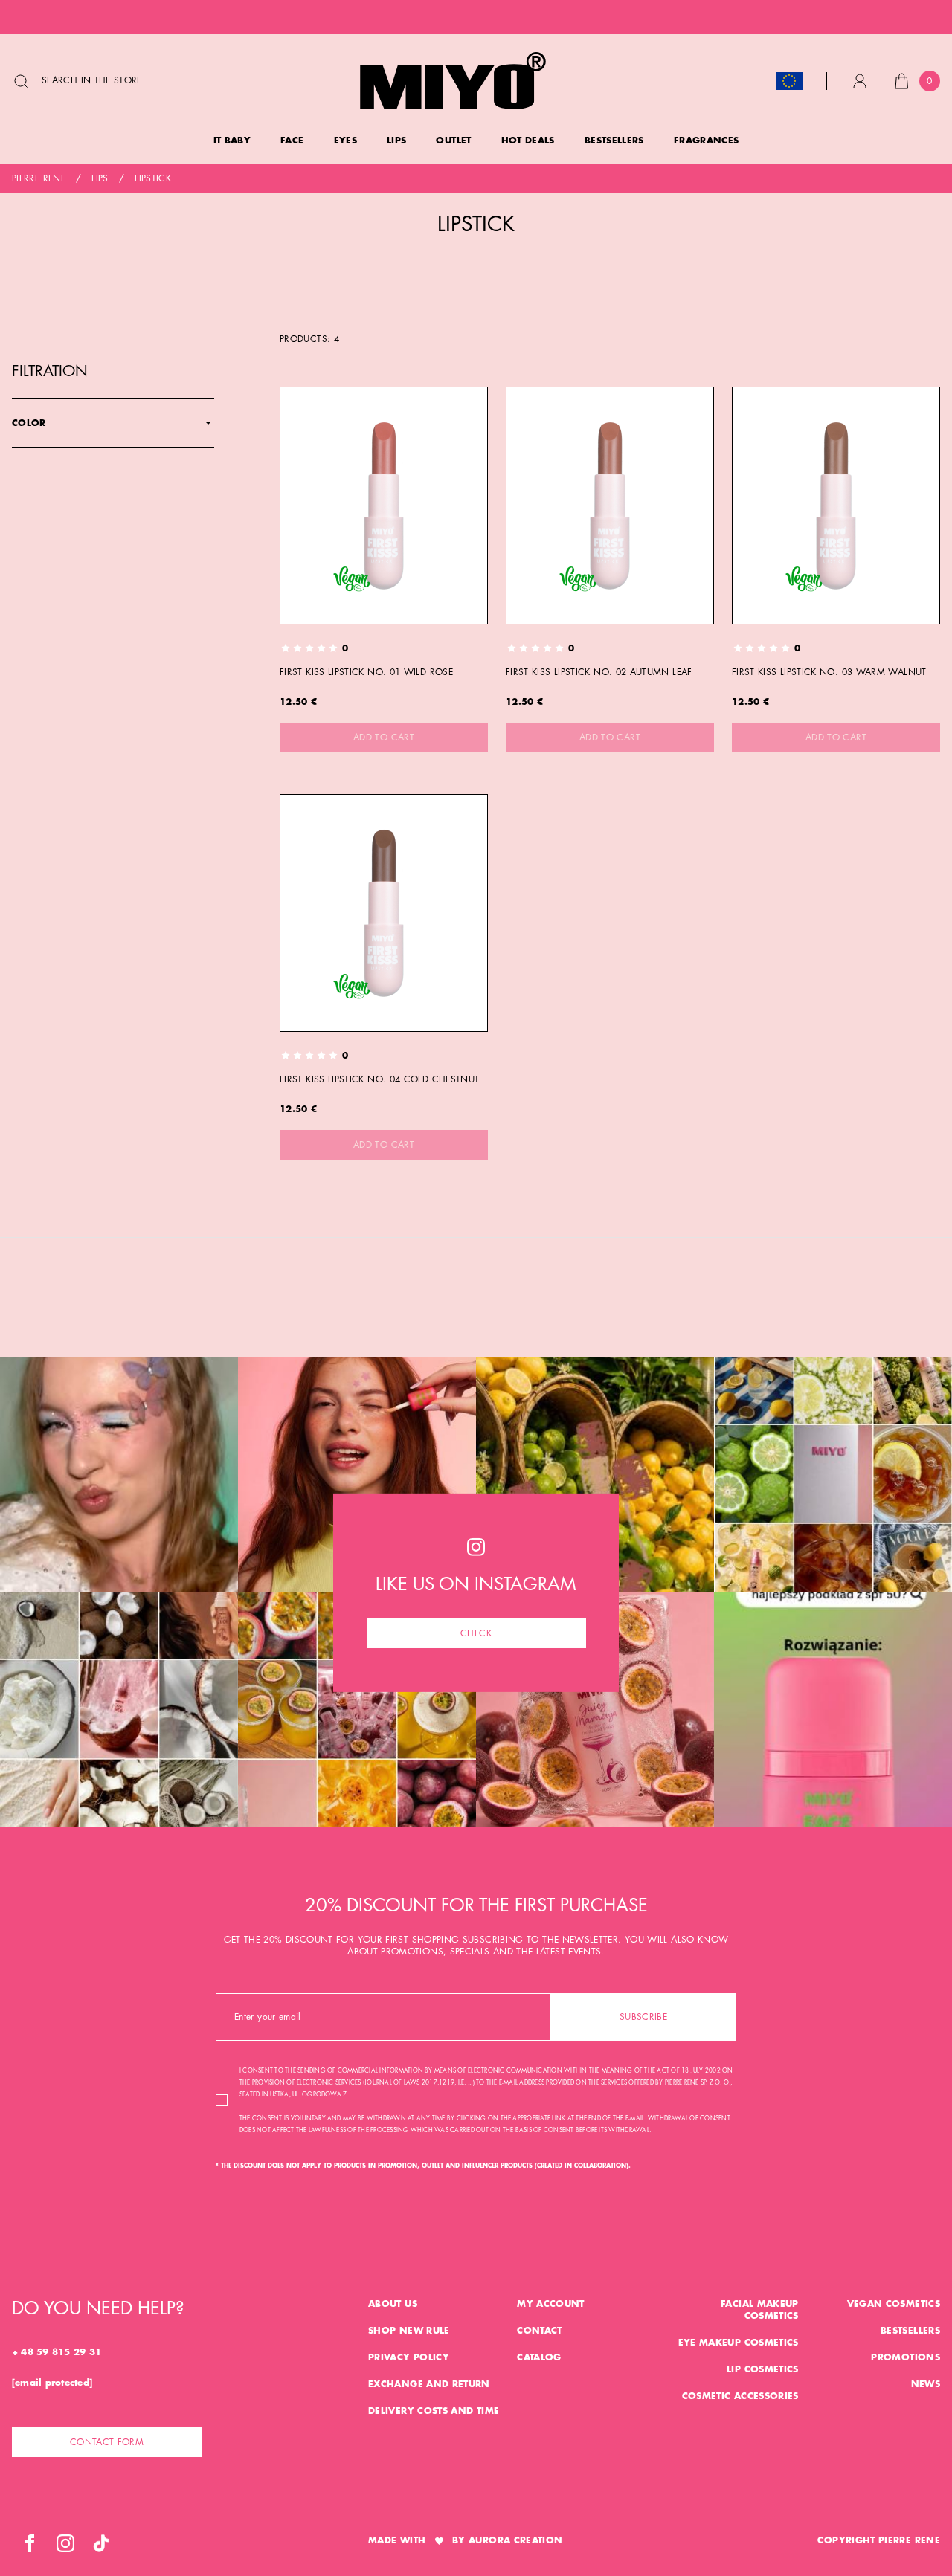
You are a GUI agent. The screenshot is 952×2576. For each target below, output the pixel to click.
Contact (540, 2331)
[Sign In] (860, 81)
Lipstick (153, 178)
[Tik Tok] (101, 2543)
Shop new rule (409, 2331)
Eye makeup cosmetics (739, 2343)
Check (476, 1633)
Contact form (107, 2442)
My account (551, 2304)
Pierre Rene (39, 178)
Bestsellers (910, 2331)
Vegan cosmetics (894, 2304)
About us (393, 2304)
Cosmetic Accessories (740, 2396)
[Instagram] (65, 2543)
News (926, 2384)
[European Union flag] (789, 81)
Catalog (539, 2357)
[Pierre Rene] (453, 81)
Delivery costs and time (434, 2411)
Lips (100, 178)
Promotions (906, 2357)
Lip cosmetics (763, 2369)
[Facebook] (30, 2543)
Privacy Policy (409, 2357)
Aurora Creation (515, 2540)
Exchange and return (429, 2384)
